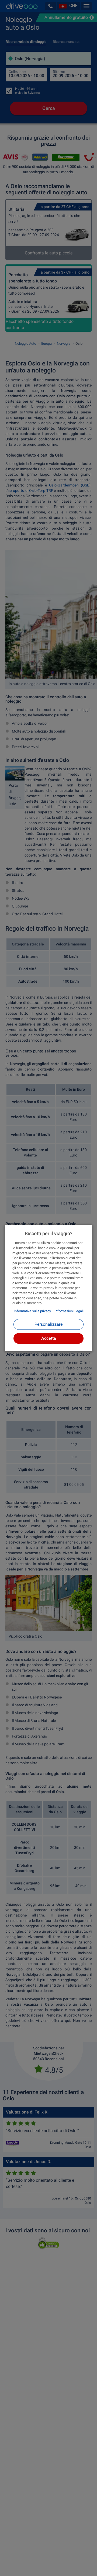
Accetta (49, 1338)
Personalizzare (48, 1324)
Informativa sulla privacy (32, 1311)
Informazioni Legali (69, 1311)
